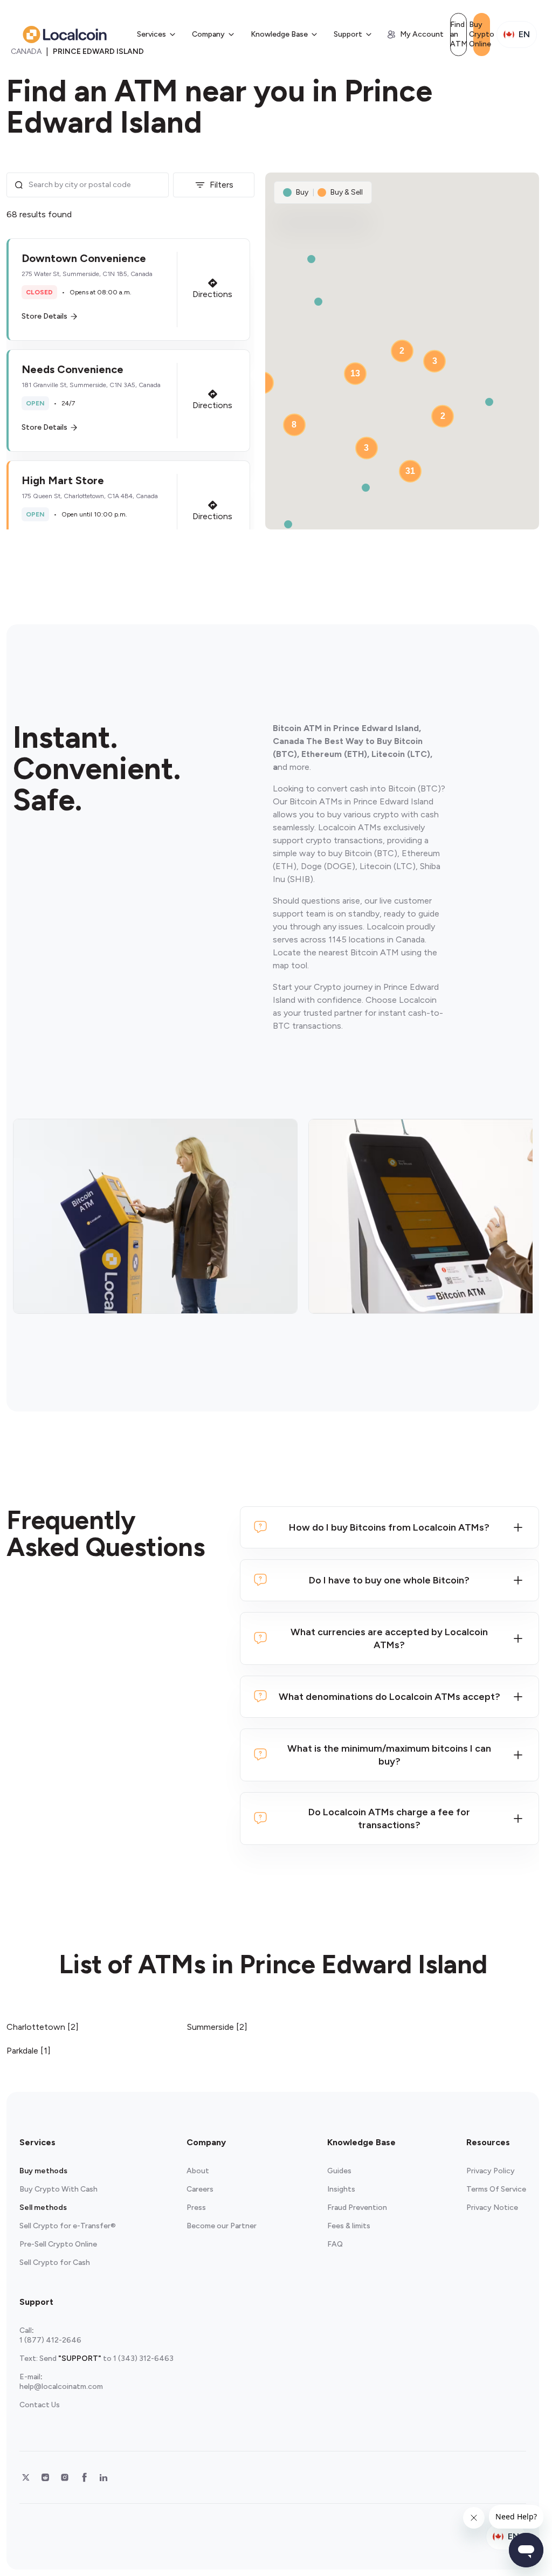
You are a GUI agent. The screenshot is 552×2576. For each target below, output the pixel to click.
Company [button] (208, 34)
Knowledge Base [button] (279, 34)
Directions (212, 294)
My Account (422, 34)
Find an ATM (458, 34)
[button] (128, 290)
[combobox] (95, 185)
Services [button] (151, 34)
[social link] (26, 2477)
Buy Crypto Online (482, 34)
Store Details (44, 316)
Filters (222, 185)
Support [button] (348, 34)
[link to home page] (65, 35)
